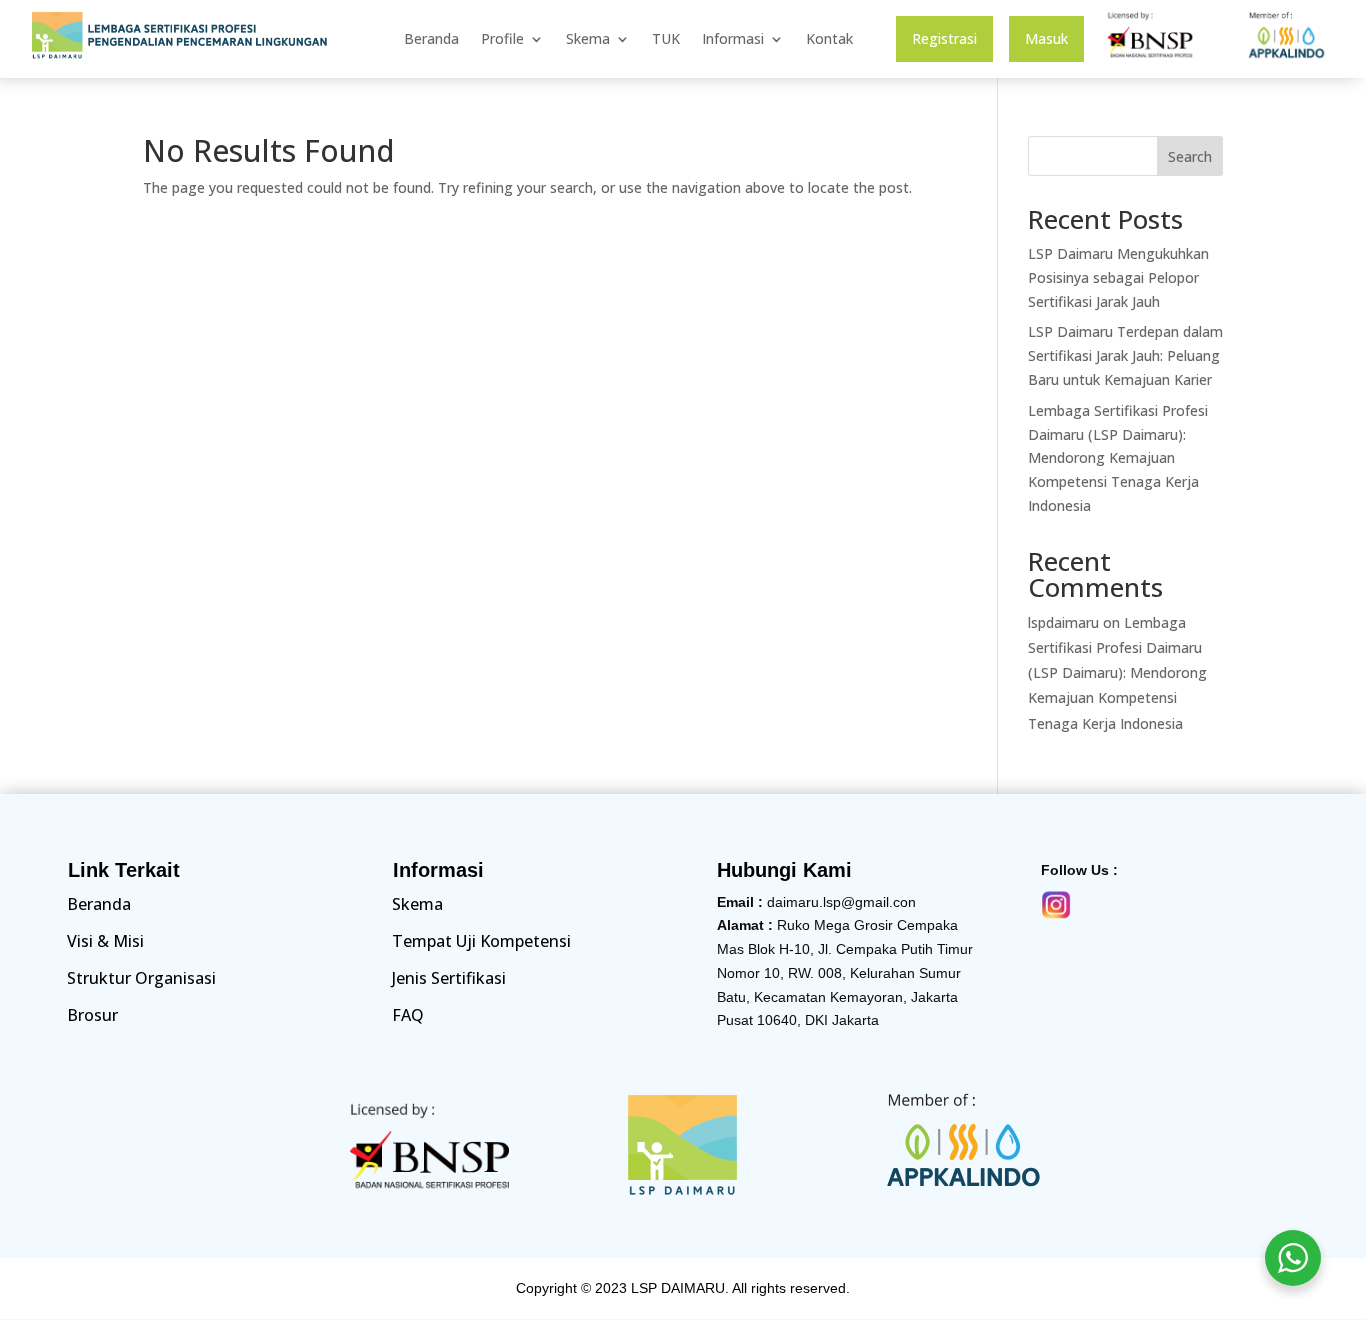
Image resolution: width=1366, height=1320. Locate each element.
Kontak (829, 40)
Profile (502, 40)
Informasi (733, 40)
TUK (666, 40)
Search (1190, 156)
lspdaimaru (1063, 622)
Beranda (431, 40)
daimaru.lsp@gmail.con (841, 902)
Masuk (1046, 40)
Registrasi (944, 40)
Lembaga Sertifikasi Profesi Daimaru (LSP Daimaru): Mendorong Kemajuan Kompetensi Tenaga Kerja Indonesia (1118, 458)
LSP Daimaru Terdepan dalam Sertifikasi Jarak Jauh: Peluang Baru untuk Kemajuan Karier (1125, 355)
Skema (588, 40)
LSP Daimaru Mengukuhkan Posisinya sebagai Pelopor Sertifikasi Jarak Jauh (1118, 277)
